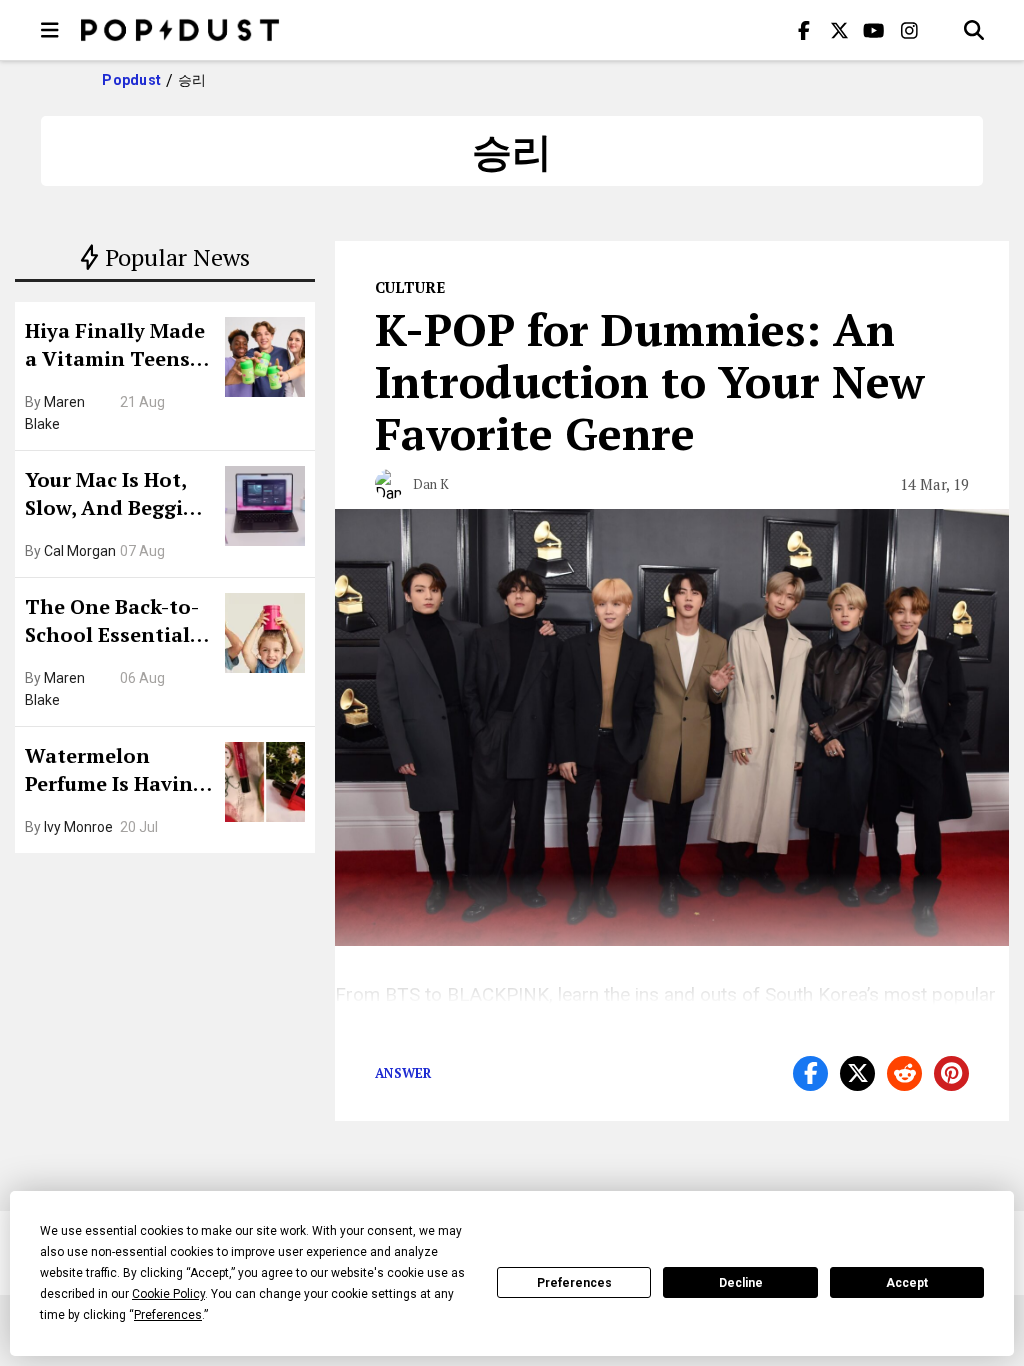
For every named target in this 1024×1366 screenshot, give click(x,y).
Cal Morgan (80, 551)
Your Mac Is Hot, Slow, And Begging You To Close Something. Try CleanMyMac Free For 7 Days (117, 496)
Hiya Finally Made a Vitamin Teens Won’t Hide (115, 347)
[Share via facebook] (810, 1073)
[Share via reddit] (904, 1073)
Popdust (131, 80)
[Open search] (974, 30)
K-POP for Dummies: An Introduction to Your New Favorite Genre (650, 381)
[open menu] (50, 30)
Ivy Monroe (78, 827)
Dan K (431, 484)
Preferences (574, 1283)
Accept (907, 1283)
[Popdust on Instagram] (909, 30)
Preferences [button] (168, 1315)
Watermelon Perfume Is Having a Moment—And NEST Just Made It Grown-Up (115, 772)
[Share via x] (857, 1073)
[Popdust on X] (839, 30)
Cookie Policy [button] (168, 1294)
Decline (741, 1283)
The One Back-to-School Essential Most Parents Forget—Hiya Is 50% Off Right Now (117, 623)
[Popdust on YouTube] (874, 30)
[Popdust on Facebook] (804, 30)
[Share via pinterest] (951, 1073)
